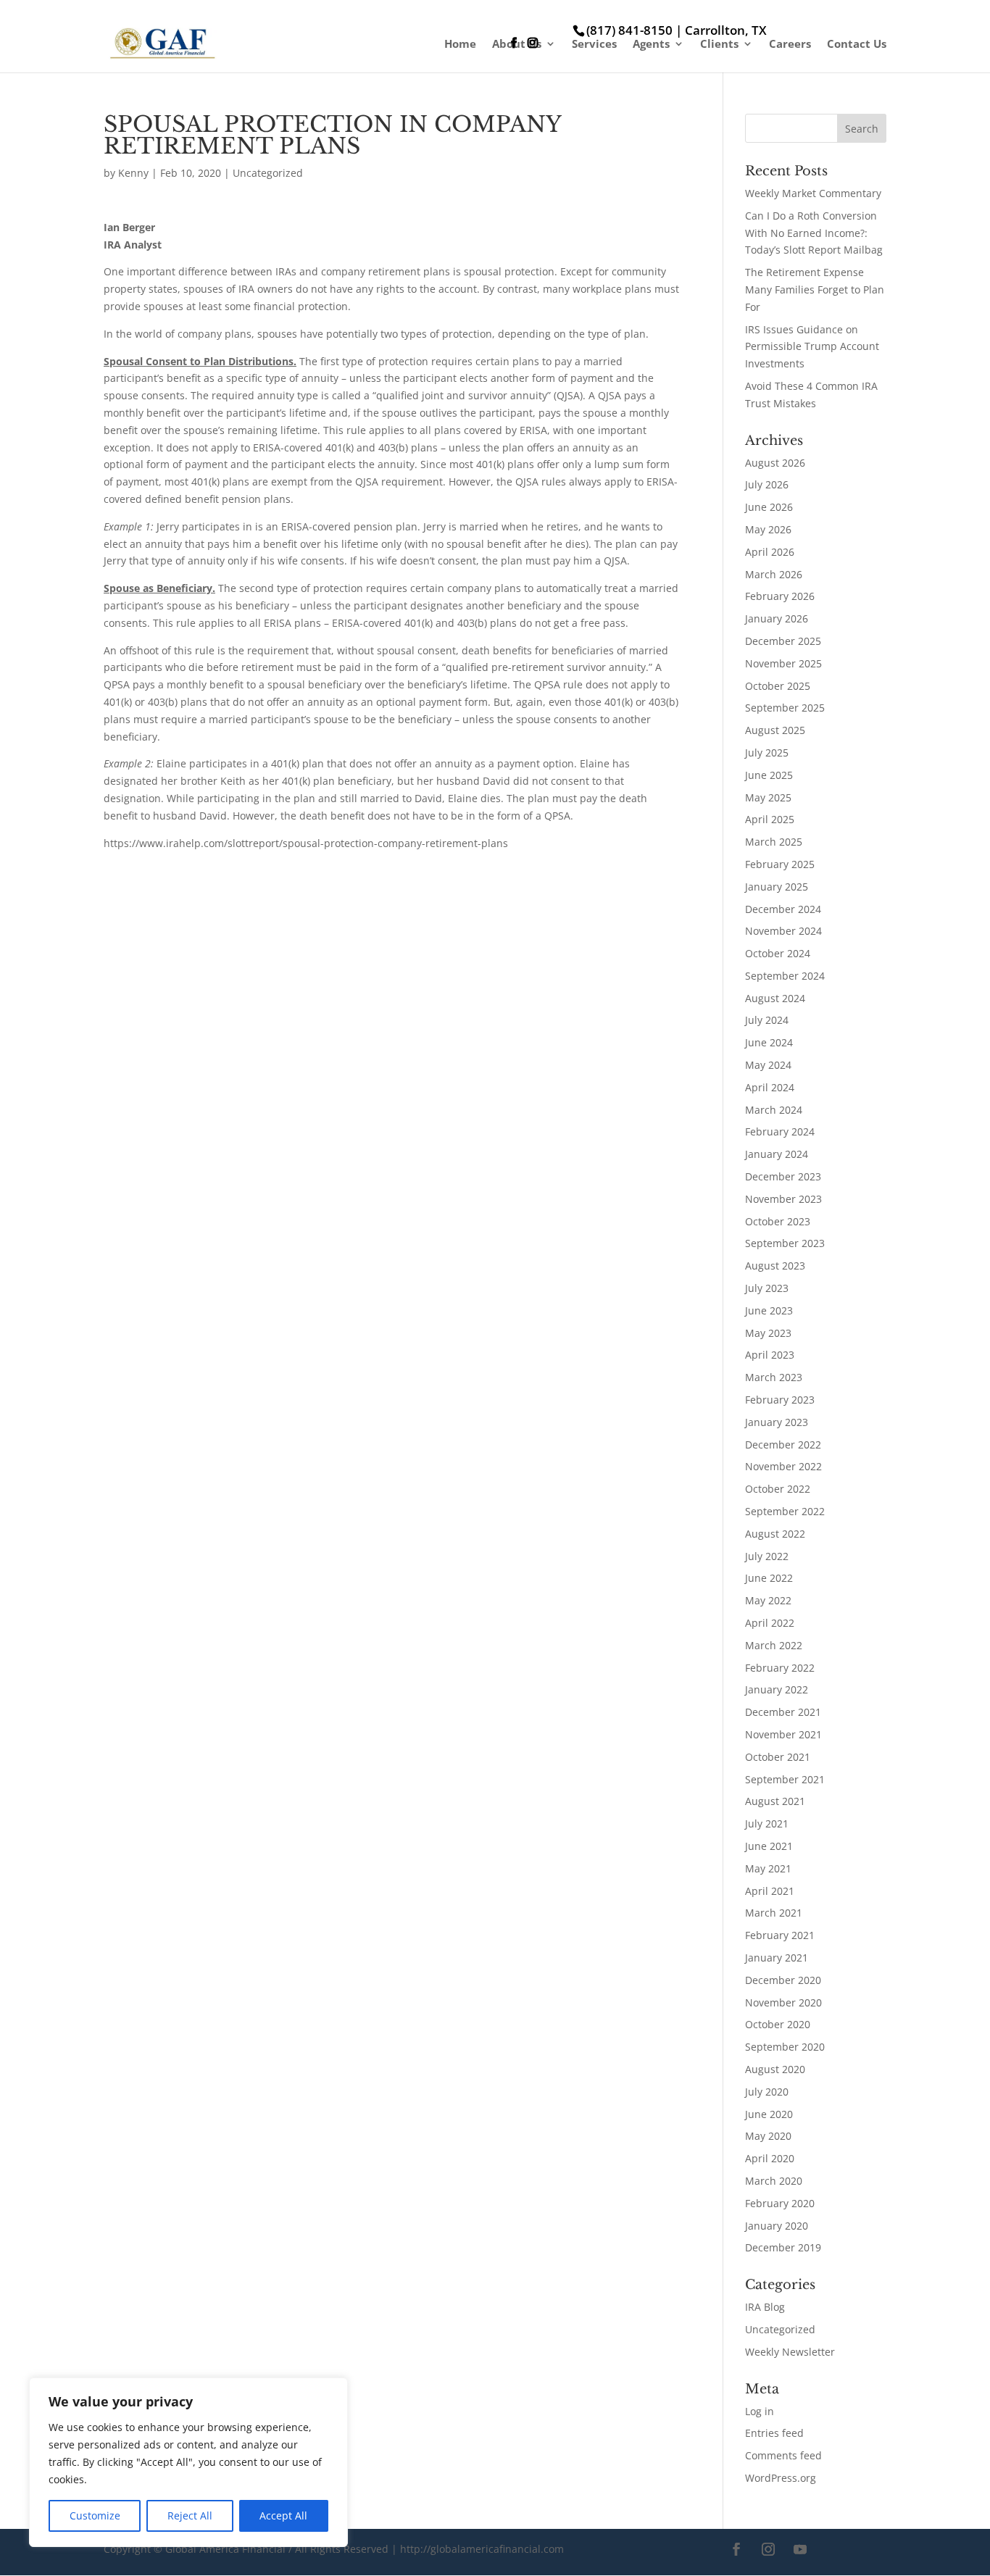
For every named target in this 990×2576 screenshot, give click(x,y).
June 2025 (769, 775)
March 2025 (774, 842)
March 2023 (774, 1377)
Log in (760, 2411)
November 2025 (783, 663)
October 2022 (778, 1489)
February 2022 (780, 1668)
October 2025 (778, 686)
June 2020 (769, 2114)
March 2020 (774, 2181)
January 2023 (777, 1422)
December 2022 (783, 1445)
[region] (188, 2462)
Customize (95, 2515)
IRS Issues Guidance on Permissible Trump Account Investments (812, 347)
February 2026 (780, 596)
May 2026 (768, 529)
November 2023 (783, 1199)
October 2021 (778, 1757)
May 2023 (768, 1333)
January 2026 (777, 618)
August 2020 (775, 2069)
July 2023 (767, 1288)
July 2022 (767, 1556)
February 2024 (780, 1131)
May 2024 (768, 1065)
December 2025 (783, 641)
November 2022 (783, 1466)
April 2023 (770, 1355)
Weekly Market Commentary (813, 193)
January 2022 (777, 1689)
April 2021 (770, 1891)
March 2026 (774, 574)
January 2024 (777, 1154)
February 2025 (780, 864)
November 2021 (783, 1734)
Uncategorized (268, 173)
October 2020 (778, 2024)
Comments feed (783, 2455)
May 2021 (768, 1868)
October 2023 (778, 1221)
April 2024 (770, 1087)
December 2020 (783, 1980)
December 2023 (783, 1176)
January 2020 (777, 2226)
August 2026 (775, 463)
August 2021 (775, 1801)
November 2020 (783, 2002)
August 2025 (775, 730)
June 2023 (769, 1310)
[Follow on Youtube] (800, 2549)
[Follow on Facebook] (736, 2549)
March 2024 (774, 1110)
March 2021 (774, 1913)
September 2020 (785, 2047)
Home (460, 45)
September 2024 (785, 976)
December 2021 (783, 1712)
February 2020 (780, 2203)
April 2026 (770, 552)
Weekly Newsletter (790, 2352)
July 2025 (767, 753)
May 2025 (768, 797)
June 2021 (769, 1846)
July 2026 (767, 484)
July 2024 (767, 1020)
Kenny (133, 173)
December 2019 (783, 2247)
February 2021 (780, 1935)
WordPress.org (781, 2478)
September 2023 (785, 1243)
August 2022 (775, 1534)
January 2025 (777, 887)
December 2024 (783, 909)
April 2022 (770, 1623)
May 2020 (768, 2136)
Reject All (190, 2515)
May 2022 (768, 1600)
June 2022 (769, 1578)
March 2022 (774, 1645)
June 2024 (769, 1042)
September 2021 (785, 1779)
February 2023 (780, 1400)
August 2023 (775, 1266)
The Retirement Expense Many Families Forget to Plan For (815, 289)
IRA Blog (765, 2307)
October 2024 (778, 953)
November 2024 (783, 931)
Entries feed (774, 2433)
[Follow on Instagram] (768, 2549)
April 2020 (770, 2158)
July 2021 (767, 1823)
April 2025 (770, 819)
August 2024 (775, 998)
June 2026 (769, 507)
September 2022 (785, 1511)
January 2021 (777, 1958)
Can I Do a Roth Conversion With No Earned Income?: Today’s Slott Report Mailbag (814, 233)
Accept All (283, 2515)
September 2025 (785, 708)
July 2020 (767, 2092)
